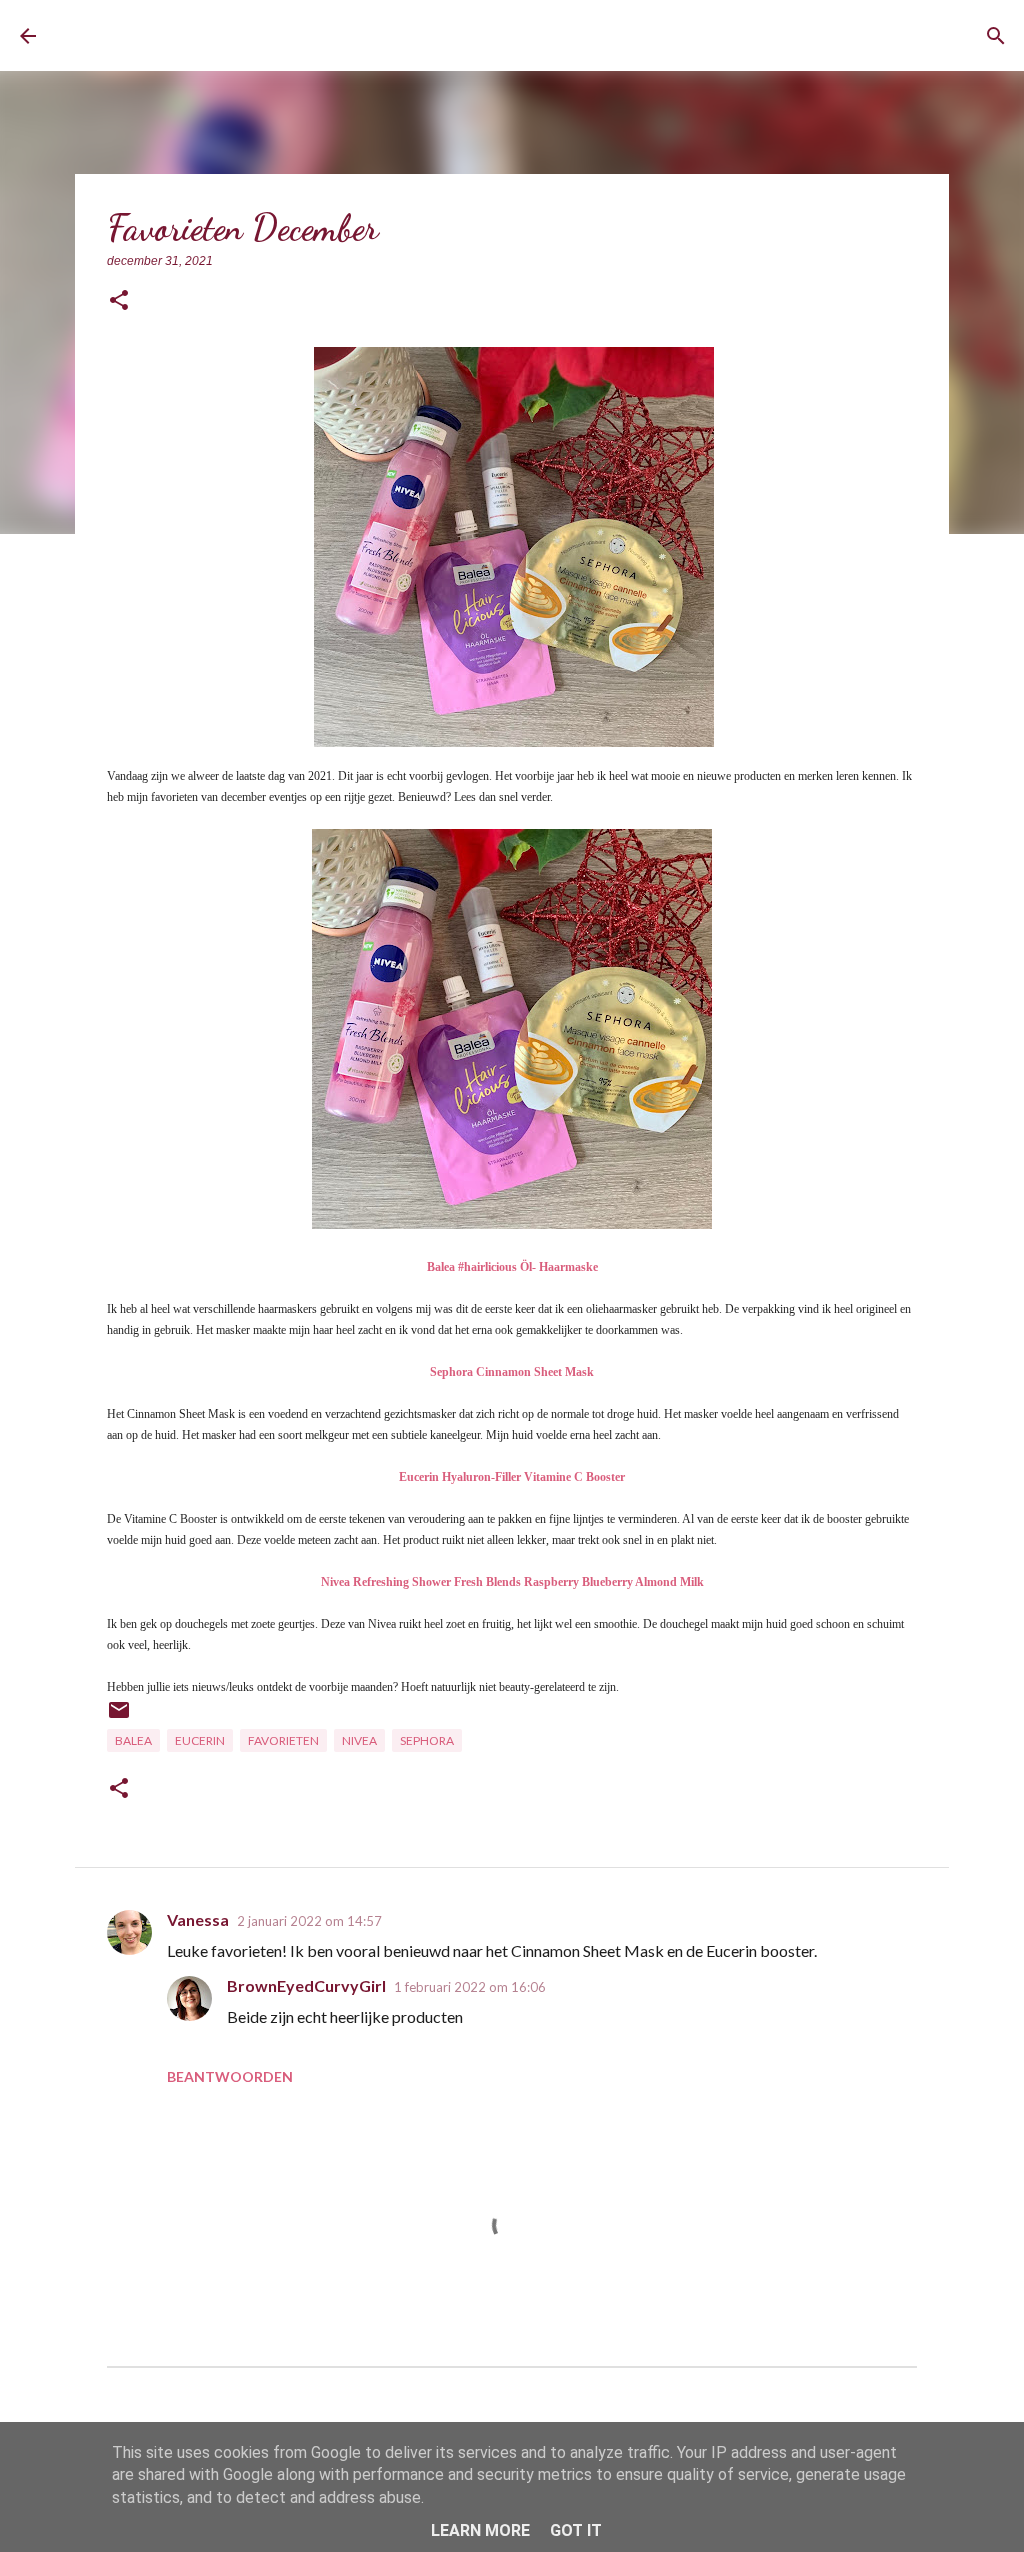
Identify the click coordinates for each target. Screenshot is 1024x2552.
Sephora (427, 1740)
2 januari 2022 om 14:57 (309, 1921)
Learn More (480, 2530)
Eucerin (200, 1740)
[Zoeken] (996, 36)
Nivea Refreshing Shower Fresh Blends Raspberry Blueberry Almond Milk (512, 1582)
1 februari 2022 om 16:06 (470, 1987)
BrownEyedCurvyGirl (207, 35)
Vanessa (198, 1919)
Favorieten (283, 1740)
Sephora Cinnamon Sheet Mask (512, 1372)
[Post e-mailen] (119, 1717)
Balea (133, 1740)
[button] (119, 301)
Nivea (359, 1740)
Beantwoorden (230, 2076)
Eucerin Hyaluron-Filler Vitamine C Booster (512, 1477)
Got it (576, 2530)
